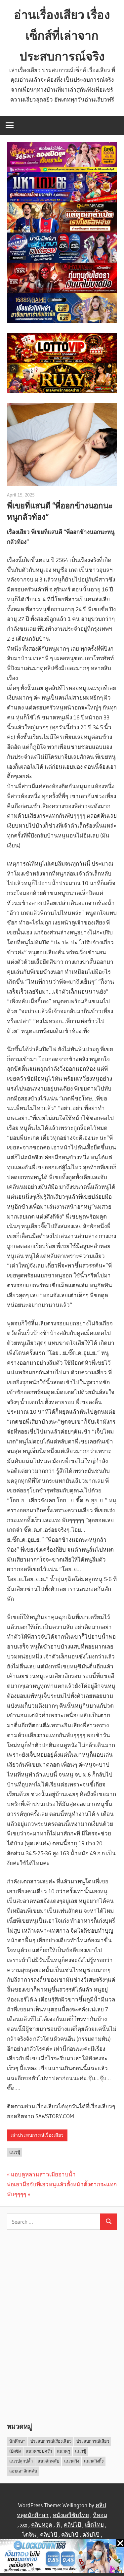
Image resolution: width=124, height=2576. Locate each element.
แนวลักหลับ (48, 2461)
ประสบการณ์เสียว (93, 2441)
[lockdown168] (62, 2557)
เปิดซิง (15, 2451)
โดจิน (29, 2534)
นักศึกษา (17, 2441)
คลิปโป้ (70, 2534)
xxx (24, 2525)
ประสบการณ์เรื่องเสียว (51, 2441)
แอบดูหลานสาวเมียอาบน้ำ (43, 2174)
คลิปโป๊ (72, 2525)
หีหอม (100, 2515)
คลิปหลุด (42, 2525)
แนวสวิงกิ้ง (94, 2461)
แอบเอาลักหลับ (23, 2471)
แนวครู (63, 2451)
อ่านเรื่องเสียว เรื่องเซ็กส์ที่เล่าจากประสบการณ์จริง (62, 35)
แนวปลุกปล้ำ (21, 2461)
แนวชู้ (15, 2152)
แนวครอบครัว (39, 2451)
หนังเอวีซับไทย (71, 2515)
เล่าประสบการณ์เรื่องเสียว (37, 2135)
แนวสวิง (72, 2461)
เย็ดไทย (94, 2525)
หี (58, 2525)
